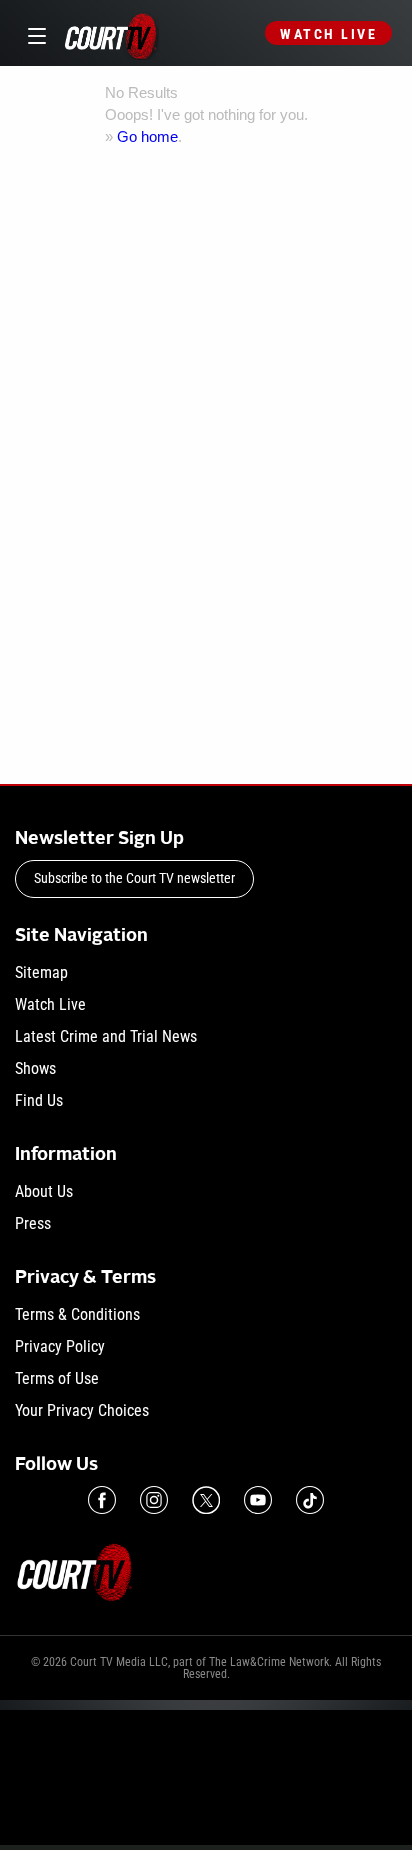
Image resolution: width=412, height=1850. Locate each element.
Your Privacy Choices (82, 1410)
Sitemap (41, 972)
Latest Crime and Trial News (106, 1036)
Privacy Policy (60, 1346)
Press (33, 1223)
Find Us (39, 1100)
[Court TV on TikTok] (310, 1500)
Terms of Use (57, 1378)
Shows (35, 1068)
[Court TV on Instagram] (154, 1500)
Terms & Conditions (77, 1314)
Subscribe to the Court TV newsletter (134, 878)
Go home (147, 136)
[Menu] (33, 33)
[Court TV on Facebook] (102, 1500)
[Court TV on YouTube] (258, 1500)
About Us (44, 1191)
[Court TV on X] (206, 1500)
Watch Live (328, 34)
